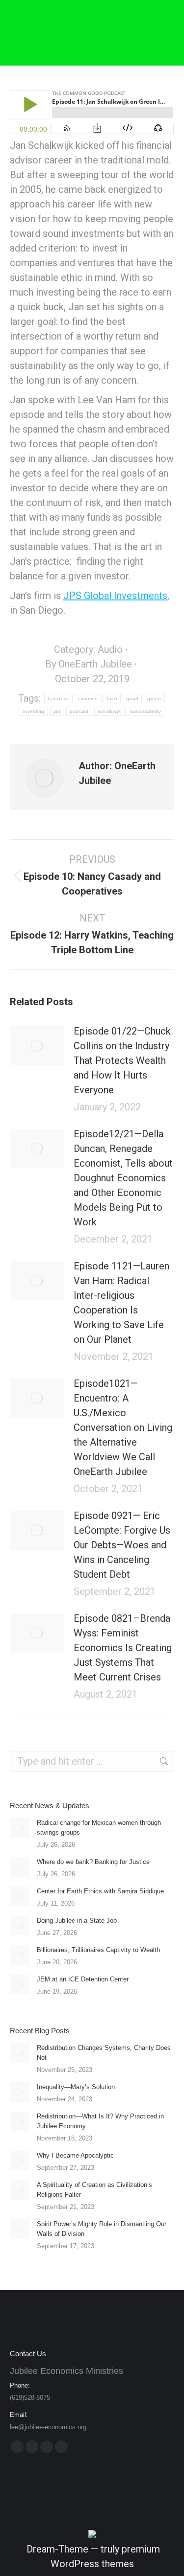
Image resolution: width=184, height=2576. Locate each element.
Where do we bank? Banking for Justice (93, 1862)
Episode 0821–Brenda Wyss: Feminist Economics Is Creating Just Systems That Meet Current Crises (123, 1648)
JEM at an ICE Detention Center (83, 1979)
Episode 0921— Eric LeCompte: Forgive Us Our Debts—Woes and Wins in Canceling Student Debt (122, 1545)
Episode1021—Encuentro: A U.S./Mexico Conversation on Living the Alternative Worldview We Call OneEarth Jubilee (123, 1427)
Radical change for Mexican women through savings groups (99, 1828)
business (58, 699)
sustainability (145, 711)
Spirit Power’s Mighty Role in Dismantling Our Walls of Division (102, 2229)
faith (112, 699)
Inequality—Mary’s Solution (76, 2087)
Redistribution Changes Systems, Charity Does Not (104, 2053)
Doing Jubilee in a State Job (77, 1920)
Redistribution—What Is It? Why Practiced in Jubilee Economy (100, 2121)
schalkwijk (109, 711)
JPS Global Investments (115, 596)
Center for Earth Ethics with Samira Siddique (100, 1891)
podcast (79, 711)
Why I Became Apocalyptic (75, 2155)
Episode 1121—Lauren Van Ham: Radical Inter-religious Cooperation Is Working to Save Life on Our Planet (121, 1303)
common (88, 699)
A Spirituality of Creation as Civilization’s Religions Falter (94, 2190)
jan (57, 711)
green (154, 699)
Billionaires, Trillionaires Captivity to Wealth (98, 1950)
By (89, 664)
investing (34, 711)
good (132, 699)
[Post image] (37, 1046)
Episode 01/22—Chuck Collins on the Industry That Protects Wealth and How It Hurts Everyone (122, 1060)
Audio (110, 649)
